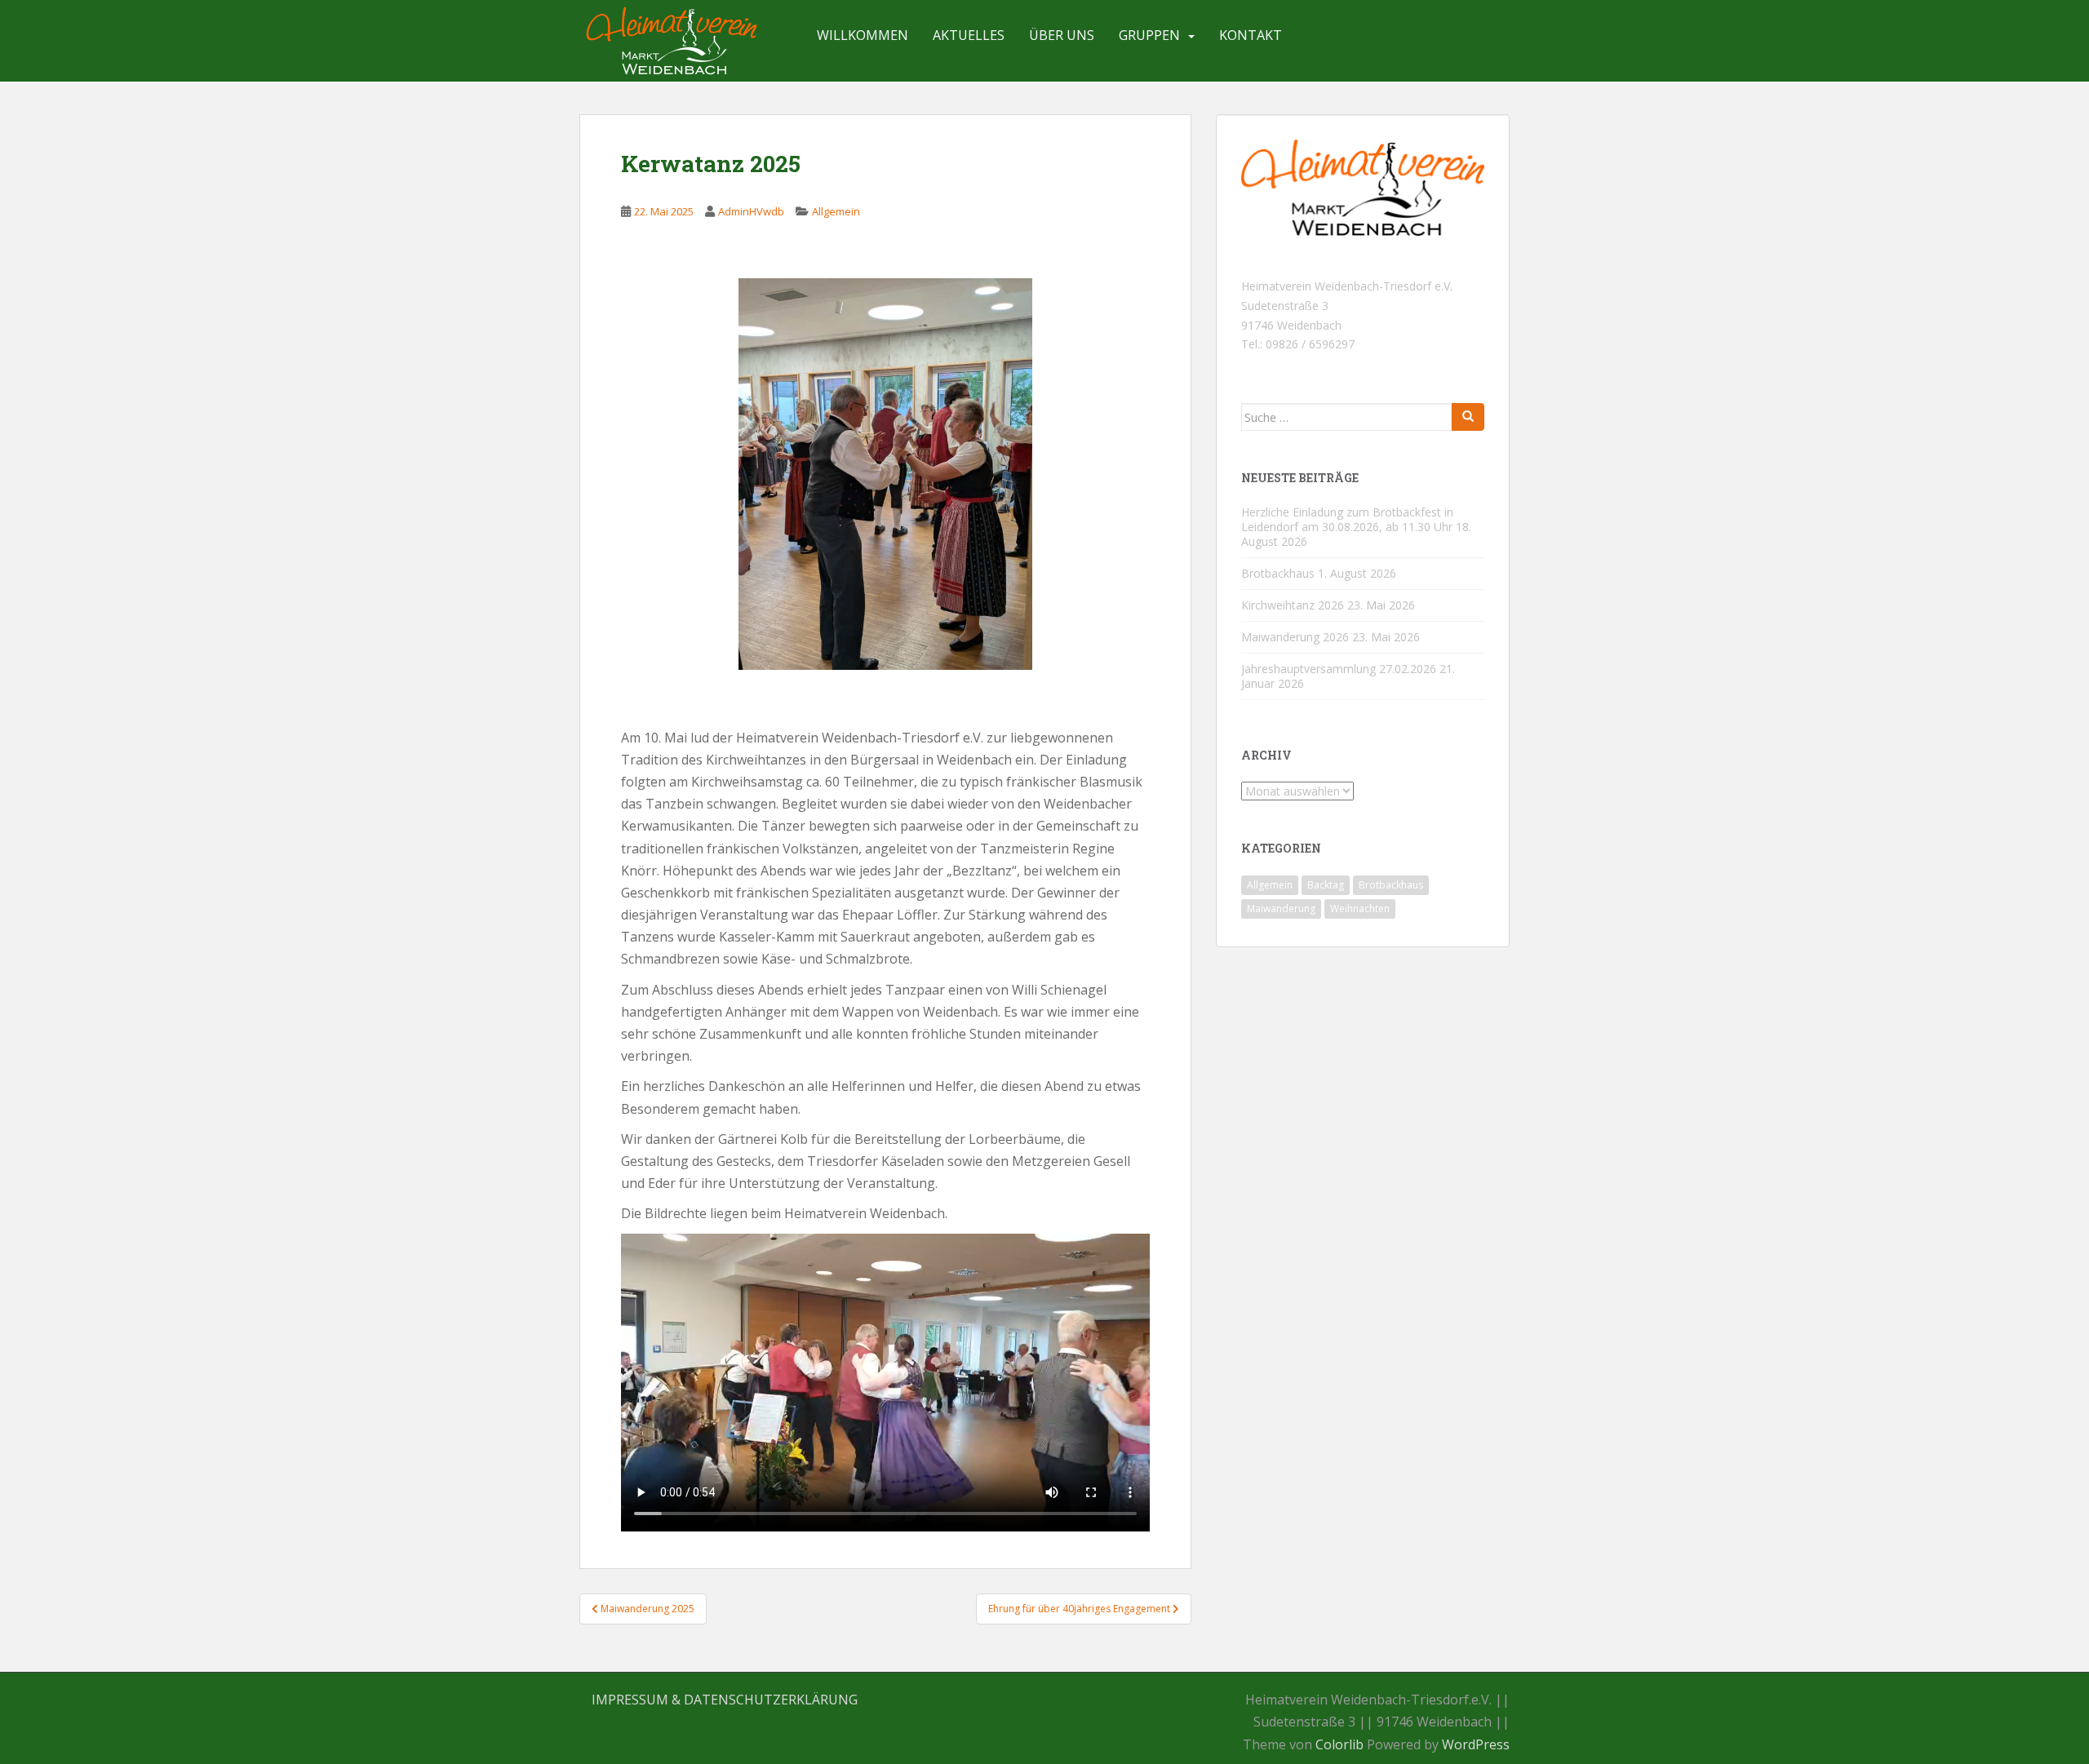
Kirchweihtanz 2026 (1293, 605)
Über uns (1062, 35)
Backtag (1326, 885)
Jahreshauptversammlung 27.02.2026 (1339, 669)
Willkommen (863, 35)
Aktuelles (969, 35)
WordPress (1476, 1744)
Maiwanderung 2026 (1295, 637)
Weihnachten (1360, 909)
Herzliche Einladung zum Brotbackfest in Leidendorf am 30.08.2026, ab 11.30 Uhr (1347, 519)
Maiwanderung (1281, 909)
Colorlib (1339, 1744)
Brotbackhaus (1278, 573)
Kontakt (1251, 35)
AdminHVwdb (751, 211)
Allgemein (836, 211)
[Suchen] (1468, 417)
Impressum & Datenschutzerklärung (725, 1700)
